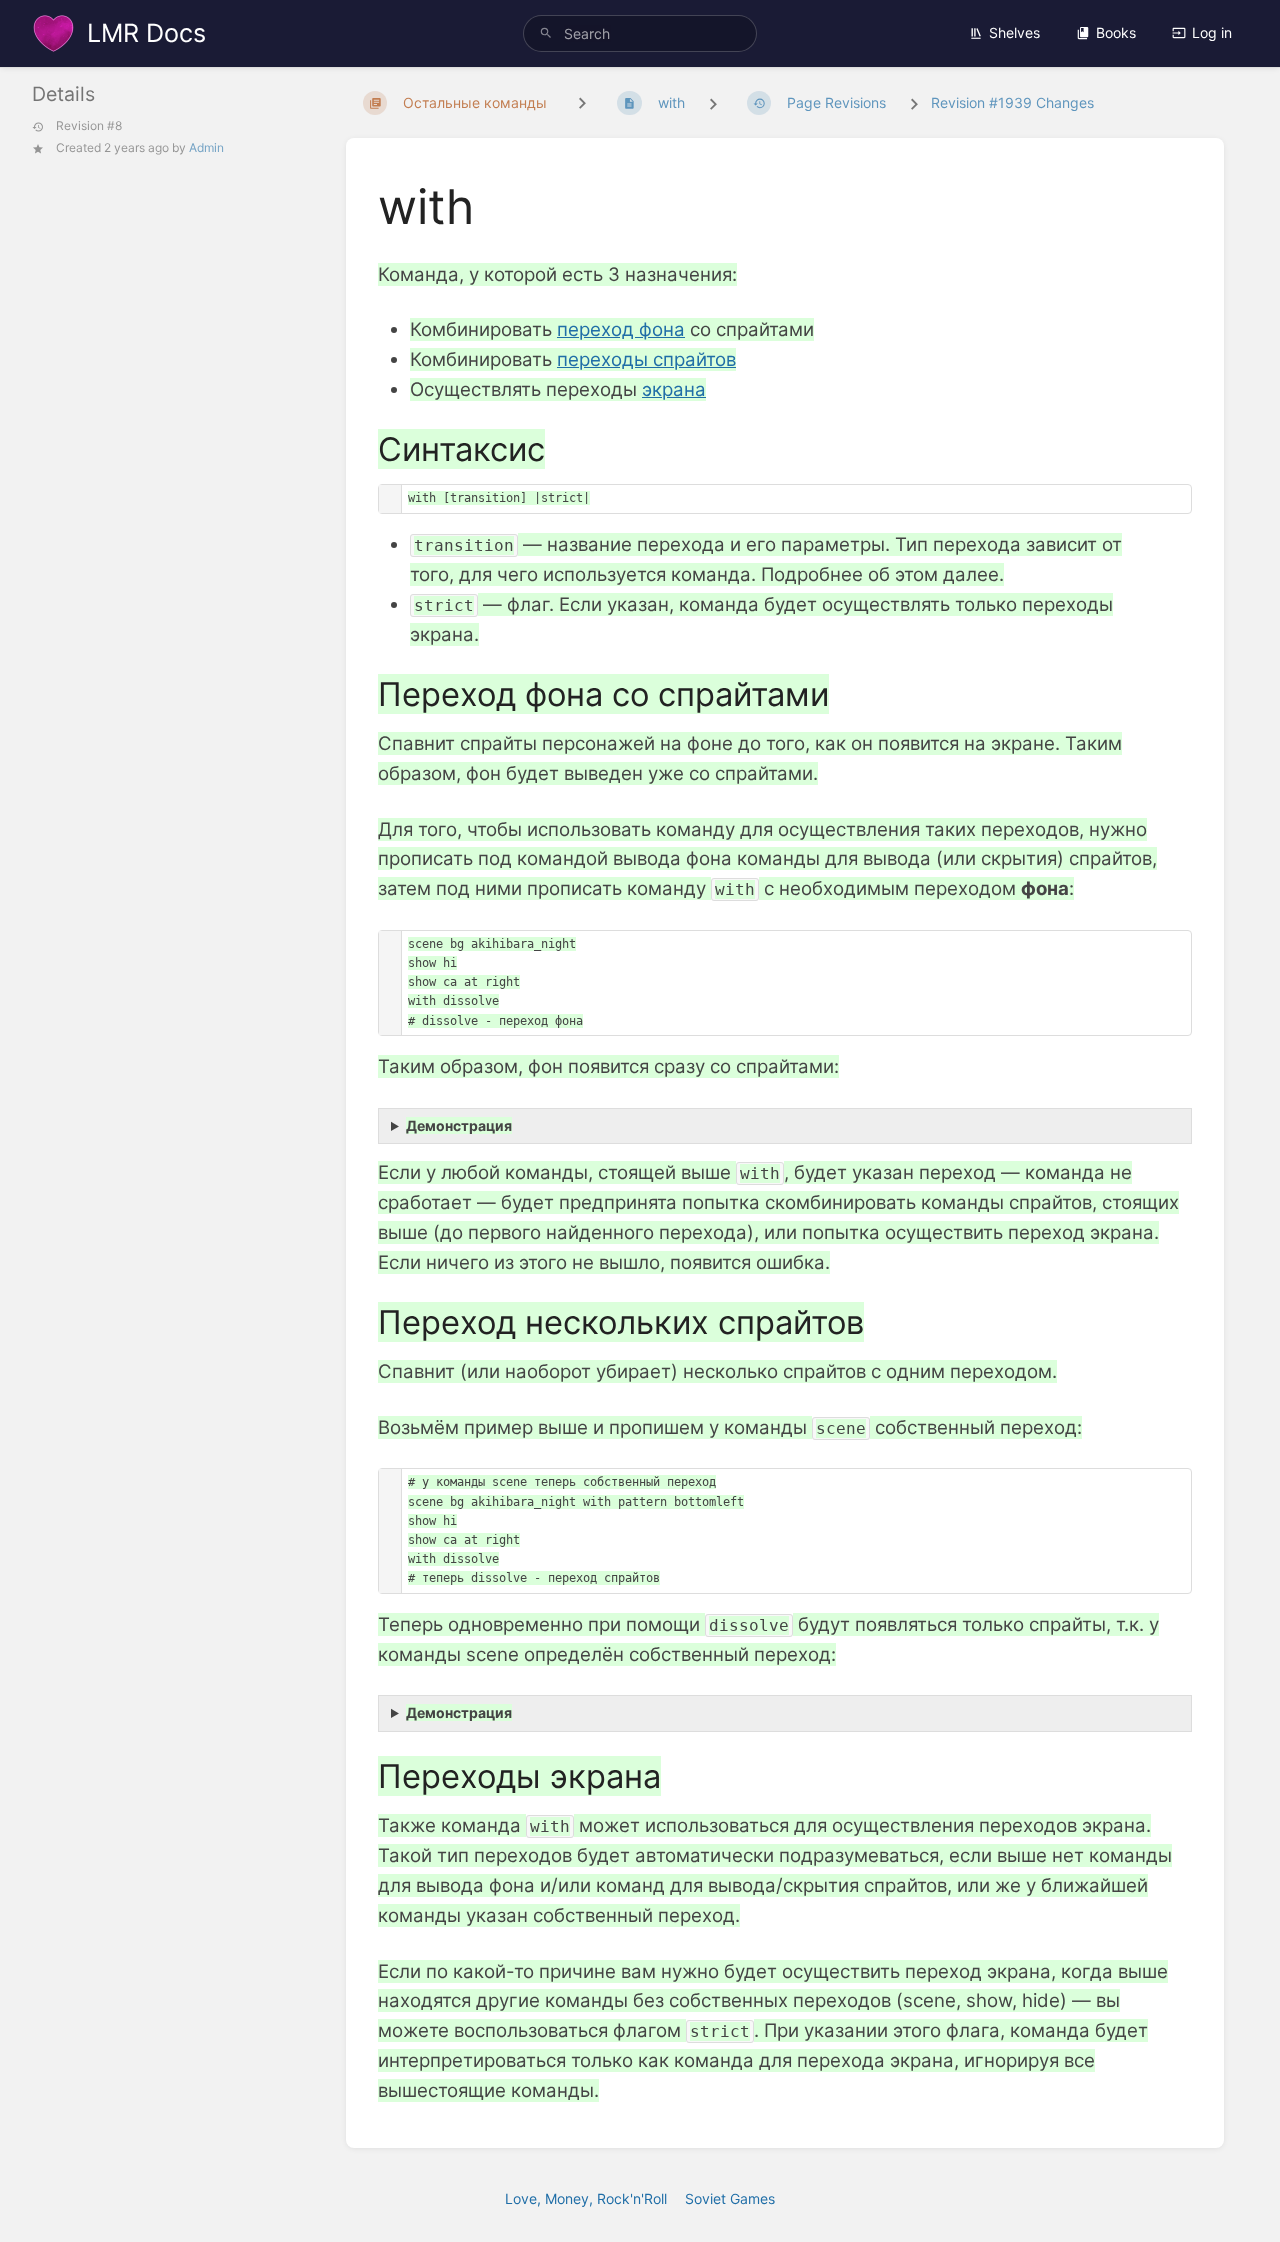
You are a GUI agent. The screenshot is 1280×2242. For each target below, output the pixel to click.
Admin (206, 147)
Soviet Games (730, 2198)
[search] (640, 33)
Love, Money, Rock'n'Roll (586, 2198)
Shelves (1014, 32)
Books (1116, 32)
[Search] (546, 33)
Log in (1212, 32)
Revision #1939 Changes (1012, 102)
